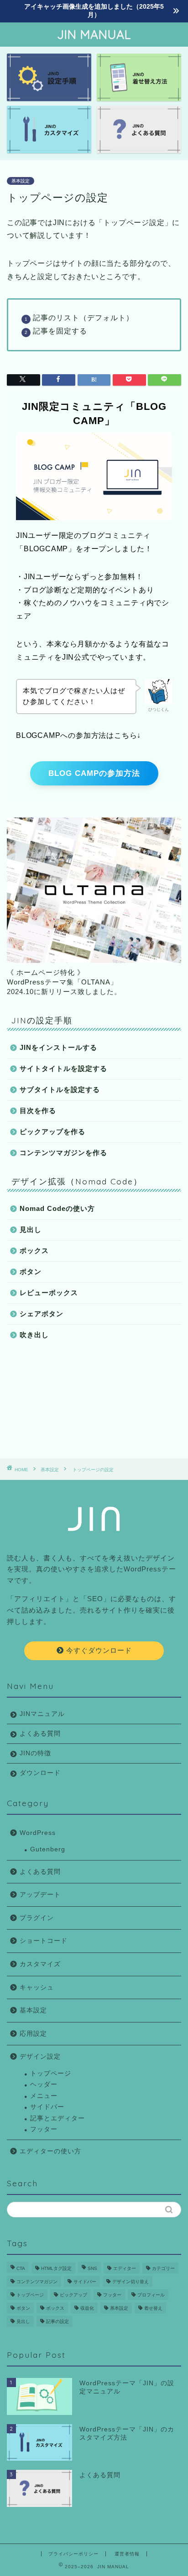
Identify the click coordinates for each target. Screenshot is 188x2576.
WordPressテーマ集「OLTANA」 (62, 982)
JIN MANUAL (94, 35)
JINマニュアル (42, 1714)
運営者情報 (127, 2554)
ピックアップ (73, 2295)
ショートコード (44, 1941)
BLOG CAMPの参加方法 (94, 773)
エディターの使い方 (50, 2151)
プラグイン (37, 1918)
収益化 (87, 2308)
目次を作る (38, 1111)
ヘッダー (44, 2084)
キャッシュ (37, 1987)
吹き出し (34, 1335)
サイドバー (47, 2107)
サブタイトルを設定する (60, 1089)
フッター (44, 2129)
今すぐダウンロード (98, 1650)
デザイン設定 (40, 2057)
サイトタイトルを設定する (63, 1068)
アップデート (40, 1895)
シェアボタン (42, 1314)
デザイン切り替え (131, 2282)
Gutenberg (48, 1849)
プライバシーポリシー (73, 2554)
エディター (125, 2268)
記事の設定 (57, 2321)
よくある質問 (40, 1734)
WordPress (38, 1833)
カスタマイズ (40, 1964)
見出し (31, 1229)
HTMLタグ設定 (56, 2268)
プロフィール (151, 2295)
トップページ (51, 2073)
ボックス (34, 1250)
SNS (92, 2268)
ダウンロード (40, 1773)
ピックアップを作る (52, 1132)
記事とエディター (57, 2118)
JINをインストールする (58, 1047)
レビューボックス (49, 1293)
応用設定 (33, 2034)
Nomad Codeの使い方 (57, 1208)
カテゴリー (163, 2268)
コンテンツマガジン (37, 2282)
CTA (21, 2268)
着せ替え (153, 2308)
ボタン (31, 1272)
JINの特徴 (35, 1753)
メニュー (44, 2096)
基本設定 (21, 181)
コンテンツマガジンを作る (63, 1153)
